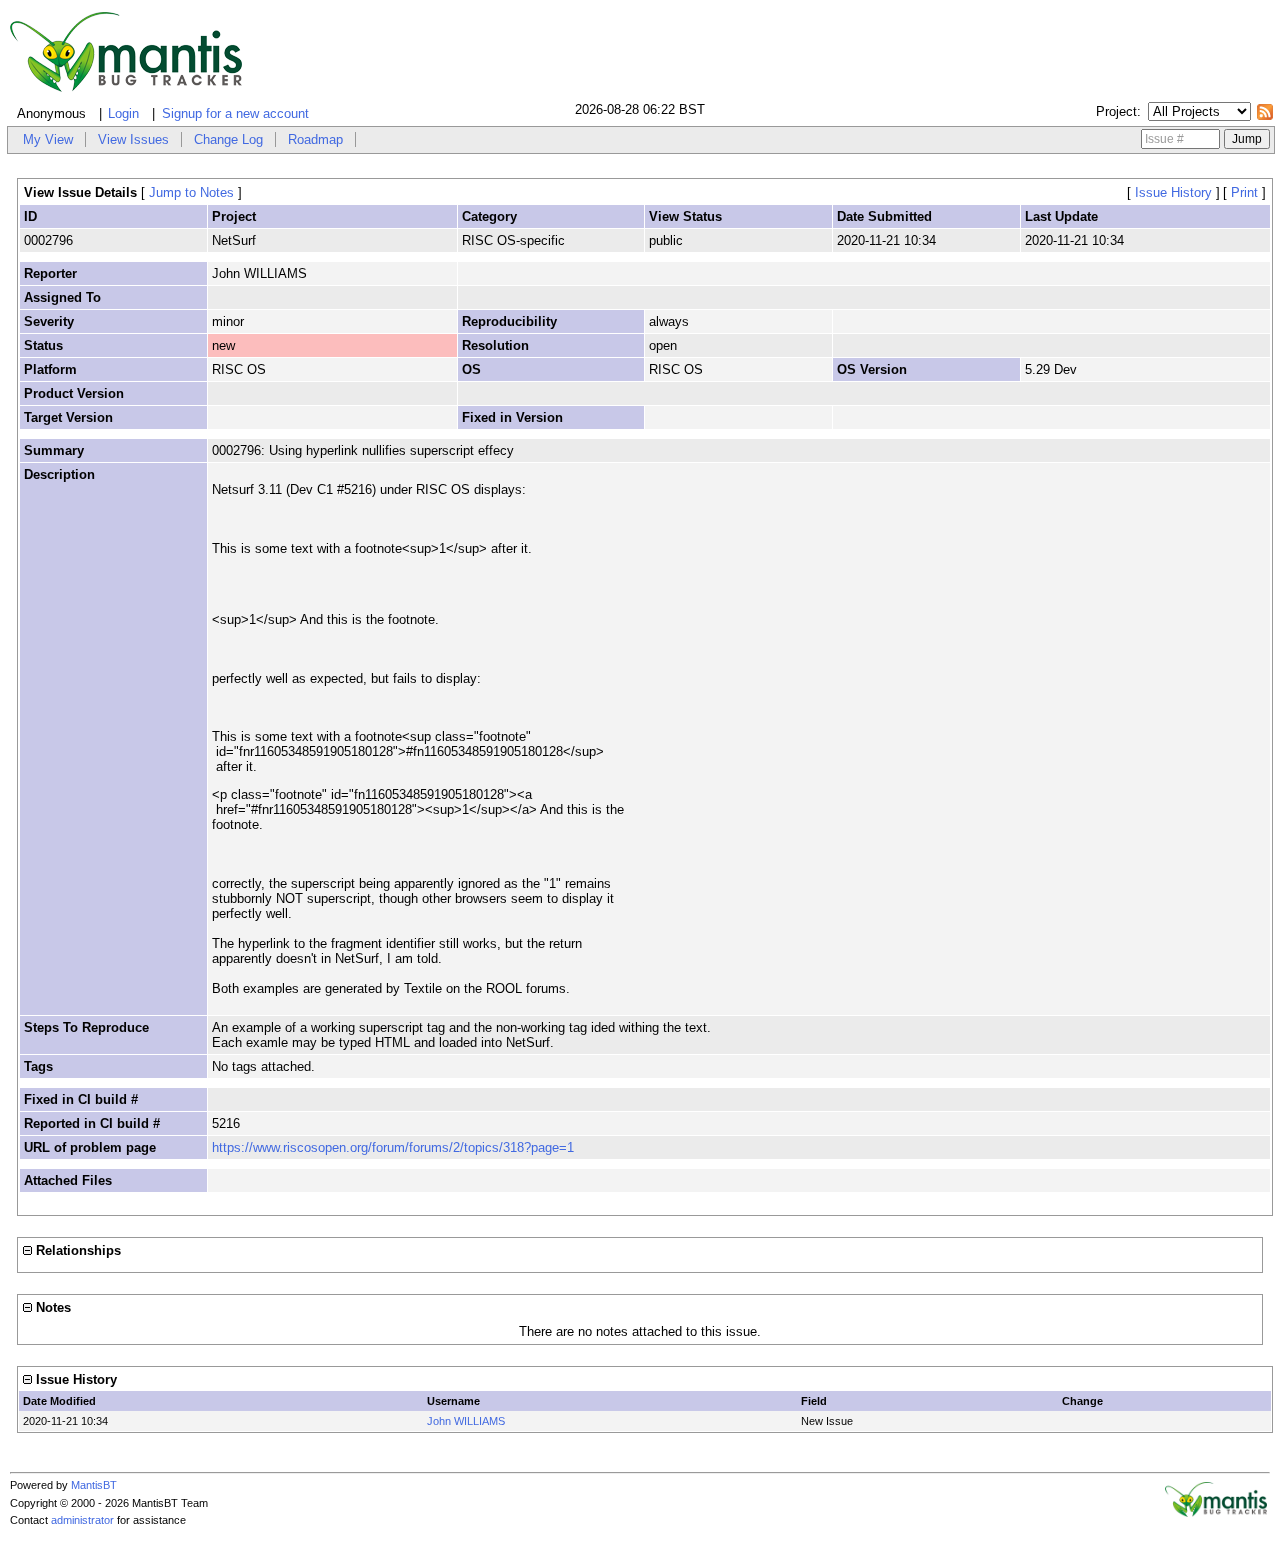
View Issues (133, 139)
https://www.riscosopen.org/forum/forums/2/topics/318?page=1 (393, 1147)
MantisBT (94, 1485)
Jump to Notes (191, 192)
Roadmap (315, 139)
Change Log (228, 139)
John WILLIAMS (466, 1421)
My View (48, 139)
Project (1116, 111)
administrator (82, 1520)
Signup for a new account (235, 113)
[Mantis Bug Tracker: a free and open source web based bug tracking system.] (1216, 1513)
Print (1244, 192)
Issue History (1173, 192)
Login (123, 113)
